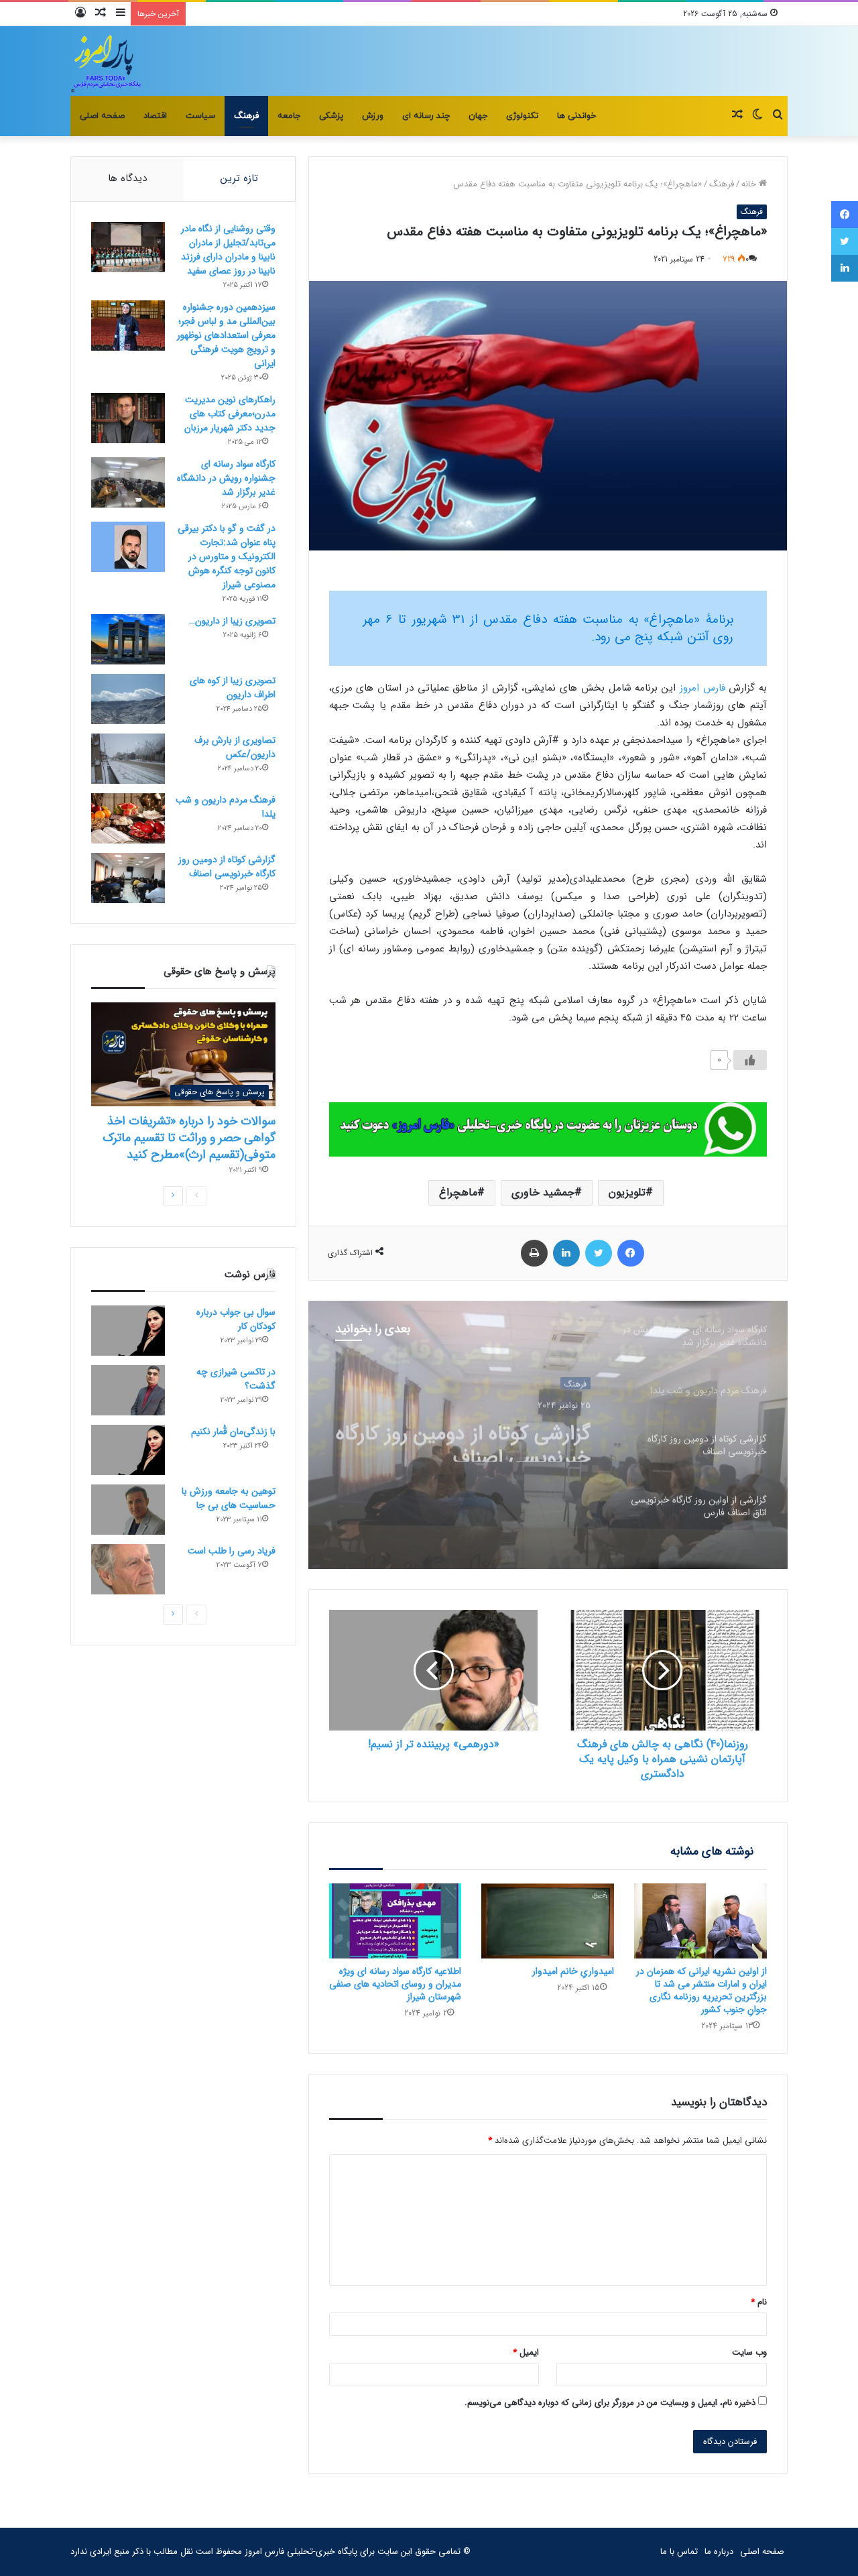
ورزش (373, 116)
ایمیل (526, 2352)
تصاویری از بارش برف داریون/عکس (235, 747)
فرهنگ (246, 116)
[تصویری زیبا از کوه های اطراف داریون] (128, 699)
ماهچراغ (458, 1192)
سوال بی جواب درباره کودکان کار (236, 1319)
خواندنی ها (576, 116)
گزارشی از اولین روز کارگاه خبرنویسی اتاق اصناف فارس (478, 1438)
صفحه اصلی (102, 116)
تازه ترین (239, 178)
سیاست (200, 116)
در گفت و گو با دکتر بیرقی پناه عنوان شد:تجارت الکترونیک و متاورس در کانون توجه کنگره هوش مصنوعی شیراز (227, 557)
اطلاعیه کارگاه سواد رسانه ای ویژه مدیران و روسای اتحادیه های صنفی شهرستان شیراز (395, 1984)
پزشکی (331, 116)
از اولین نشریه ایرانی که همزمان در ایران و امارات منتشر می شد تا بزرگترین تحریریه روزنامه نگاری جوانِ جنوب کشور (701, 1990)
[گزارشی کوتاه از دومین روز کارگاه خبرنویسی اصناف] (128, 878)
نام (759, 2302)
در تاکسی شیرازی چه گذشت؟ (236, 1379)
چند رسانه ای (426, 116)
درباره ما (719, 2552)
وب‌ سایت (749, 2352)
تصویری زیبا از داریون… (232, 621)
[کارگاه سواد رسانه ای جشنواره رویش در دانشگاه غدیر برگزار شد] (128, 482)
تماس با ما (679, 2552)
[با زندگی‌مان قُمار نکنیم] (128, 1450)
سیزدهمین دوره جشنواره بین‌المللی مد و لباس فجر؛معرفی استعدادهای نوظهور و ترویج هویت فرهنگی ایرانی (226, 335)
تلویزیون (627, 1192)
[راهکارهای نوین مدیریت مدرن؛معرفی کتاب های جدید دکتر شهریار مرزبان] (128, 418)
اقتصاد (155, 116)
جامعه (289, 116)
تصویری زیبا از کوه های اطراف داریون (233, 688)
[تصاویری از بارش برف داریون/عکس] (128, 759)
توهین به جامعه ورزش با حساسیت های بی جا (229, 1498)
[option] (548, 1435)
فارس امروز (702, 688)
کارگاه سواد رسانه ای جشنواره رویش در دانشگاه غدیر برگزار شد (226, 478)
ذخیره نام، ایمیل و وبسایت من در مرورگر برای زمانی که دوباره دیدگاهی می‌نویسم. (610, 2403)
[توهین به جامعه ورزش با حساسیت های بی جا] (128, 1510)
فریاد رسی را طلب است (232, 1551)
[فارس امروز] (107, 61)
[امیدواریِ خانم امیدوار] (548, 1921)
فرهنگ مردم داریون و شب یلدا (226, 807)
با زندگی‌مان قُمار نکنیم (233, 1431)
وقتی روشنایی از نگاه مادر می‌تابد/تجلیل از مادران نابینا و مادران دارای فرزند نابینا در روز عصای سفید (228, 250)
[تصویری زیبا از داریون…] (128, 639)
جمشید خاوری (543, 1192)
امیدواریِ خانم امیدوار (573, 1971)
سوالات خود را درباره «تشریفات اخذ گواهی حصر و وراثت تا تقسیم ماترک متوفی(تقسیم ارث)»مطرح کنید (189, 1138)
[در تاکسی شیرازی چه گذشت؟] (128, 1390)
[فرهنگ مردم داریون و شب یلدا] (128, 818)
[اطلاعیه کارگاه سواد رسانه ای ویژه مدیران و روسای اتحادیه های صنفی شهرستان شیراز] (395, 1921)
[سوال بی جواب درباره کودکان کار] (128, 1331)
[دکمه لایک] (750, 1060)
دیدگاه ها (127, 178)
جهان (478, 116)
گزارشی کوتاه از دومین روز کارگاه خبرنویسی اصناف (227, 867)
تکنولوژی (522, 116)
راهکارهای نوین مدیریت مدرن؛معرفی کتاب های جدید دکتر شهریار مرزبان (230, 414)
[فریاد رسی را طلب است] (128, 1569)
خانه (750, 184)
